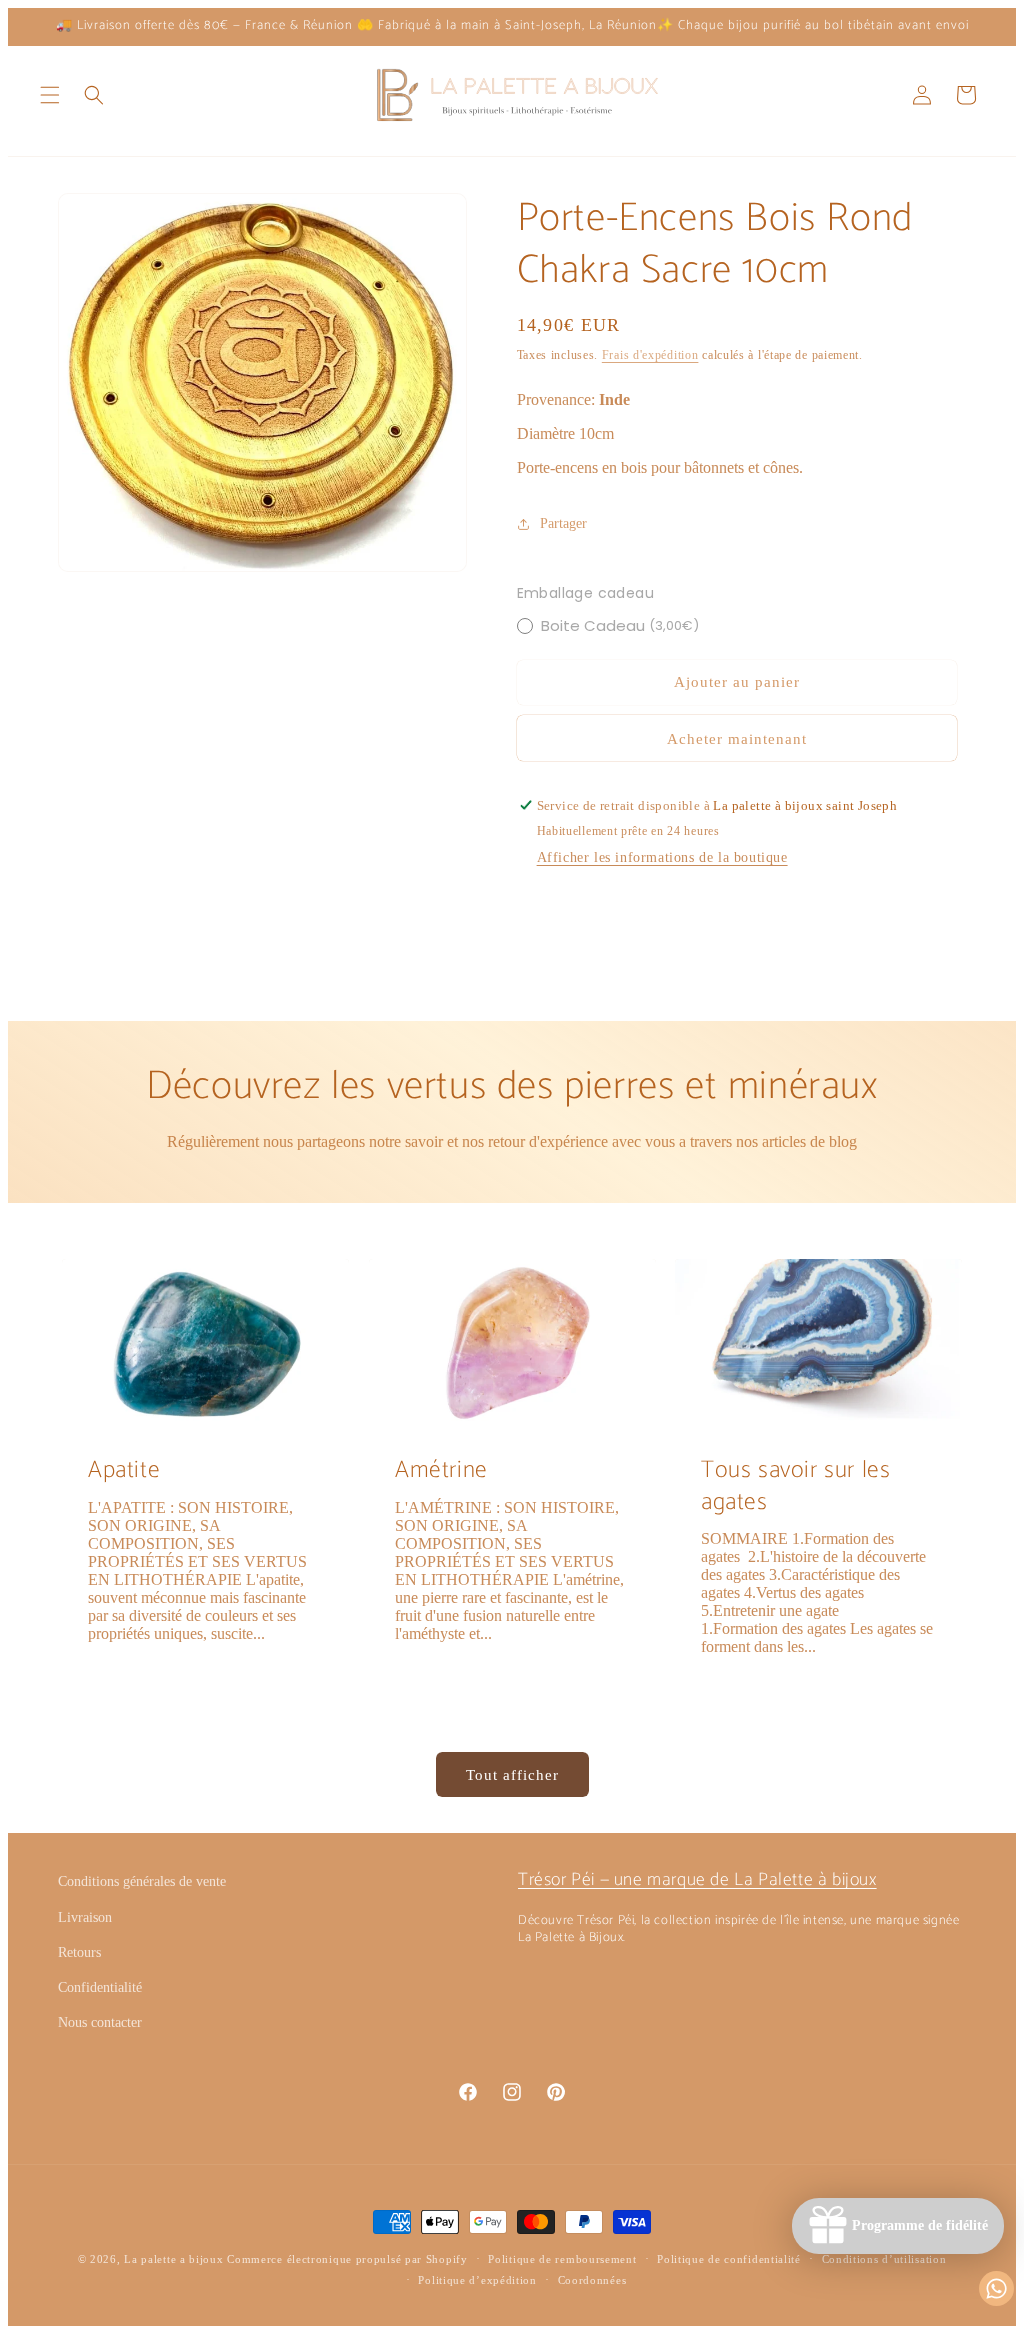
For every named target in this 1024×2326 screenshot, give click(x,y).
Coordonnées (592, 2280)
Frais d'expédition (650, 355)
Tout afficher (512, 1775)
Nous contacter (100, 2022)
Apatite (124, 1470)
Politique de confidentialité (729, 2259)
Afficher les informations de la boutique (662, 857)
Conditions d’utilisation (884, 2259)
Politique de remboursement (562, 2259)
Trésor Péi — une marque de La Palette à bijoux (697, 1880)
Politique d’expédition (477, 2280)
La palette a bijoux (173, 2259)
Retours (79, 1952)
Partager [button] (563, 523)
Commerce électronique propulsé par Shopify (347, 2259)
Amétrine (441, 1470)
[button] (50, 95)
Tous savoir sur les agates (795, 1486)
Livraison (85, 1917)
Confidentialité (100, 1987)
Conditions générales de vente (142, 1881)
